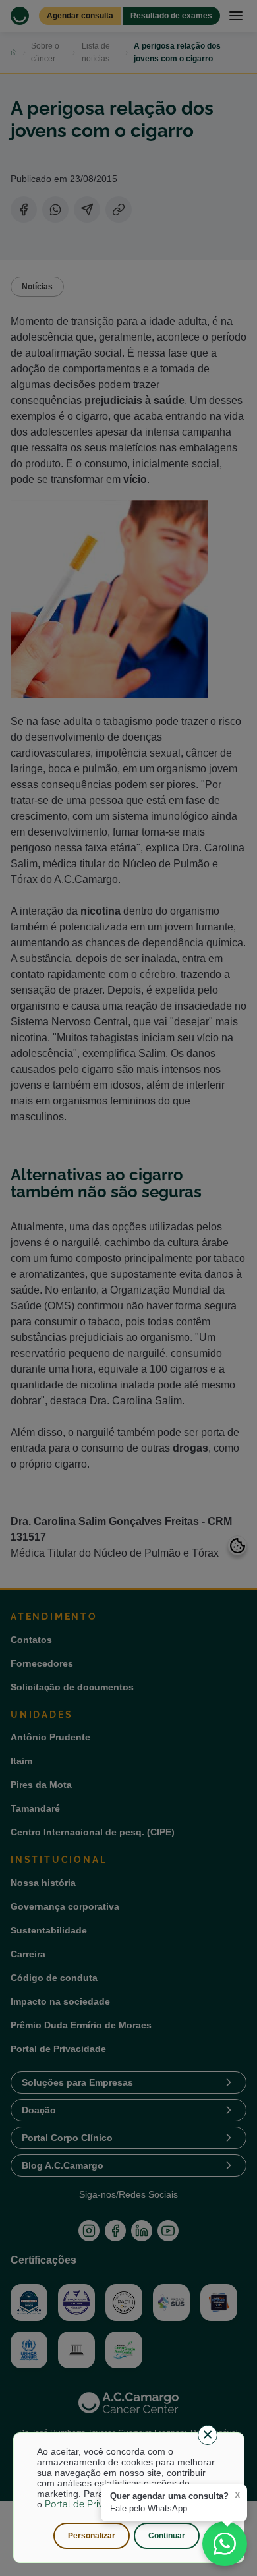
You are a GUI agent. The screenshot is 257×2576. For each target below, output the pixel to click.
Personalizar (92, 2536)
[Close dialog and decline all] (208, 2435)
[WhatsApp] (225, 2544)
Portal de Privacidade (91, 2504)
